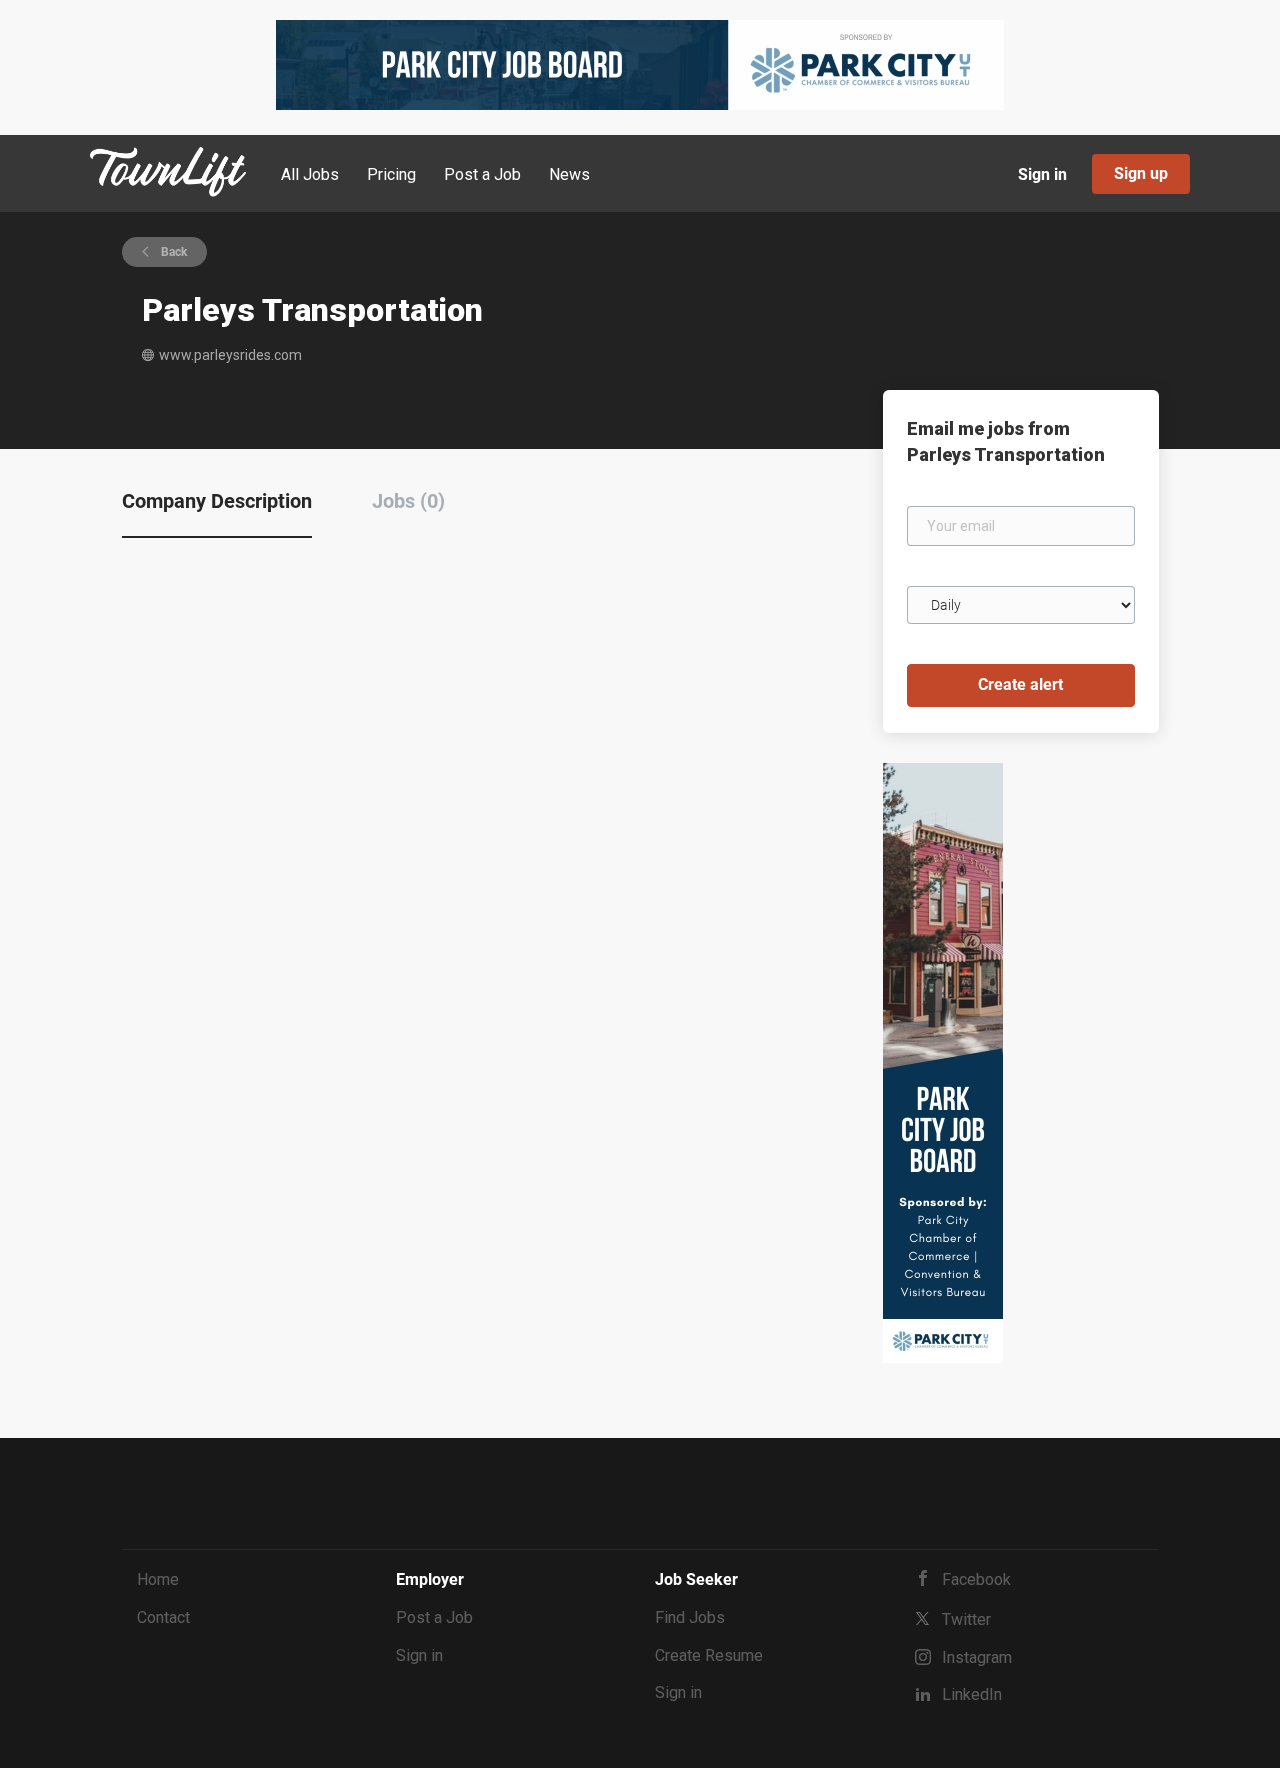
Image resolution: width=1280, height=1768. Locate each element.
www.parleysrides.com (230, 355)
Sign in (1042, 174)
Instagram (977, 1657)
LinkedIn (972, 1694)
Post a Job (434, 1617)
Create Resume (709, 1655)
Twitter (966, 1619)
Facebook (976, 1579)
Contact (163, 1617)
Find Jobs (690, 1617)
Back (172, 252)
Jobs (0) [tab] (408, 501)
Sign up (1141, 173)
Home (158, 1579)
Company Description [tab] (217, 501)
